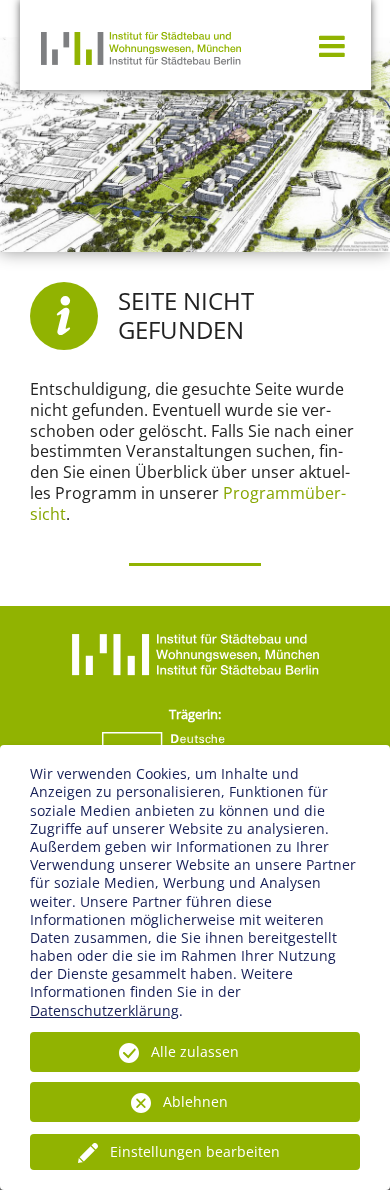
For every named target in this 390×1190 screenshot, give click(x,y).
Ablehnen (195, 1101)
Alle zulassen (195, 1051)
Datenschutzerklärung (104, 1010)
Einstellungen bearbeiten (195, 1151)
